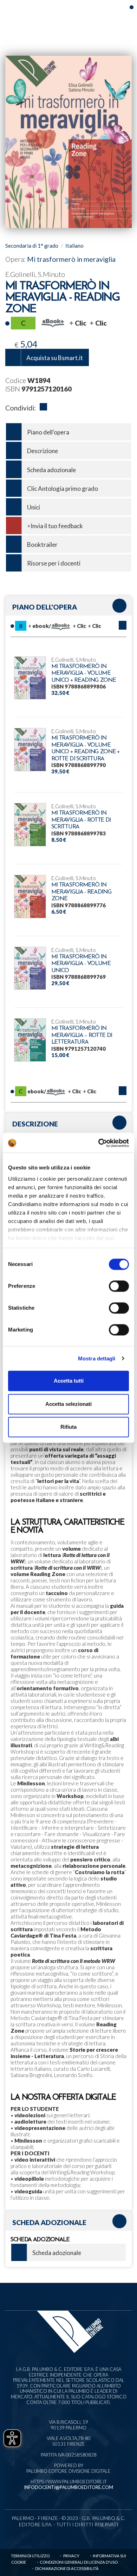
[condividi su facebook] (43, 408)
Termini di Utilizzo (30, 2556)
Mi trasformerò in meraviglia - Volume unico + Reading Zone (84, 674)
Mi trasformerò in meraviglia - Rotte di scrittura (81, 820)
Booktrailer (42, 545)
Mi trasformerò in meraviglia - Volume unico (81, 964)
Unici (34, 507)
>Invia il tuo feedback (55, 526)
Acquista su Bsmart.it (55, 358)
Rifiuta (68, 1427)
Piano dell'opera (48, 432)
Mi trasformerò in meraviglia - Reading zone (81, 892)
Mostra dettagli (97, 1358)
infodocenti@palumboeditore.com (68, 2487)
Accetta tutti (69, 1381)
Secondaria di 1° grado (32, 246)
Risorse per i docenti (54, 563)
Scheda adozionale (51, 470)
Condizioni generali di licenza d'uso (79, 2562)
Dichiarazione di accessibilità (67, 2568)
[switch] (119, 1286)
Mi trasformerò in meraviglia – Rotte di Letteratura (82, 1035)
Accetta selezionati (68, 1404)
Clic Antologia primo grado (63, 489)
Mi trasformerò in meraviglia (71, 259)
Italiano (74, 246)
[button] (123, 625)
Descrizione (43, 451)
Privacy (71, 2556)
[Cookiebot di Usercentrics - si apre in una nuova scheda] (99, 1143)
